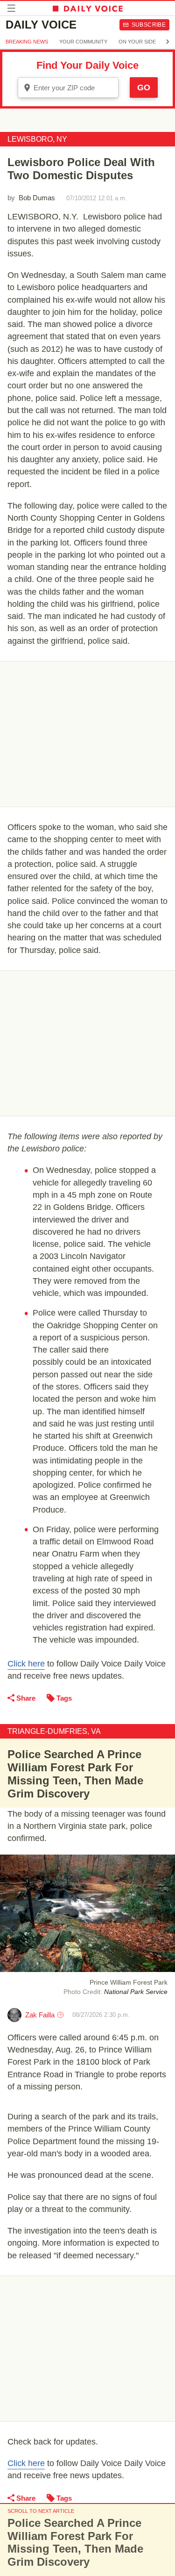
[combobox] (68, 87)
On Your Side (137, 42)
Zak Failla (40, 2015)
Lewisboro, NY (37, 139)
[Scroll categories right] (168, 42)
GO (144, 87)
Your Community (83, 42)
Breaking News (27, 42)
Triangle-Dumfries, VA (54, 1731)
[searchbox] (75, 88)
